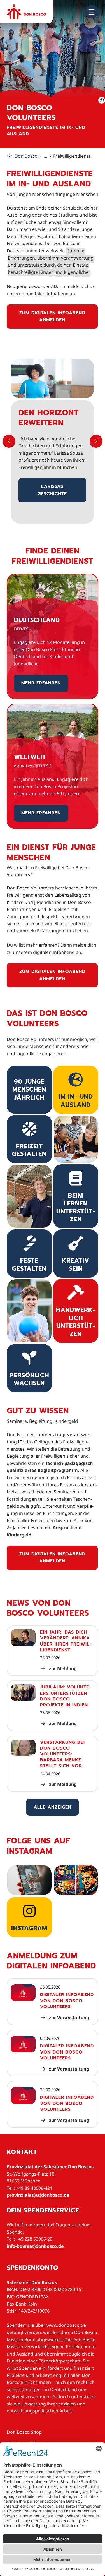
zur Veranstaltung (68, 2018)
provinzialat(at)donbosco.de (38, 2195)
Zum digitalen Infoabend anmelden (52, 316)
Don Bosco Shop (24, 2432)
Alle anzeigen (53, 1807)
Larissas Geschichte (52, 490)
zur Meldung (62, 1668)
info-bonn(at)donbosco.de (35, 2246)
